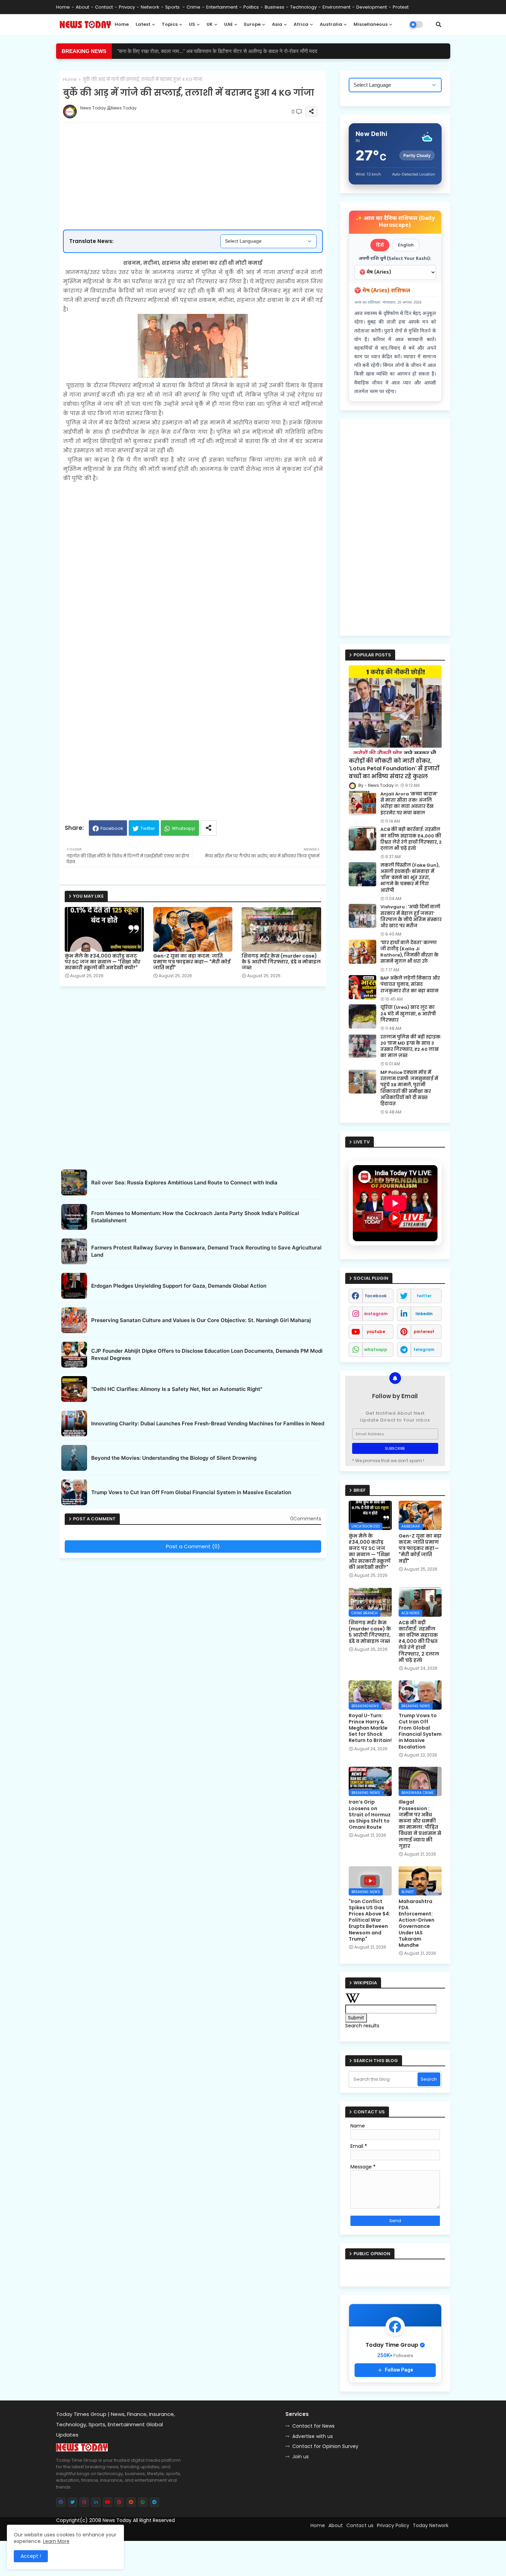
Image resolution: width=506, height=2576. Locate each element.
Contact (104, 7)
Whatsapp (183, 828)
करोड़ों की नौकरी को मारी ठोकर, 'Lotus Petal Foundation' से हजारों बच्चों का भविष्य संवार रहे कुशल (394, 769)
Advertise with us (313, 2436)
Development (372, 7)
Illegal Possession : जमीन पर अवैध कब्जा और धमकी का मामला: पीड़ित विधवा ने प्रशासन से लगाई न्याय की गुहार (420, 1824)
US (192, 24)
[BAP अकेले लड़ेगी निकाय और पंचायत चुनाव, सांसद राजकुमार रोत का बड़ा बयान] (362, 987)
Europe (252, 24)
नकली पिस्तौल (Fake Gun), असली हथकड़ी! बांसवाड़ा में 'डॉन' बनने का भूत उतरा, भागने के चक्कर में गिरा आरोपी (410, 878)
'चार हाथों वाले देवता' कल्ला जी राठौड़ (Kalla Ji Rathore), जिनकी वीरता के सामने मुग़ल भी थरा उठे (409, 952)
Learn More (56, 2541)
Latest (143, 24)
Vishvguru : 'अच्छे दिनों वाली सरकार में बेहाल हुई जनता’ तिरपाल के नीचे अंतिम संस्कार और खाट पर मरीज (411, 916)
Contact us (360, 2525)
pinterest (424, 1332)
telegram (424, 1349)
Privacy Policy (393, 2525)
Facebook (112, 828)
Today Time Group (204, 2532)
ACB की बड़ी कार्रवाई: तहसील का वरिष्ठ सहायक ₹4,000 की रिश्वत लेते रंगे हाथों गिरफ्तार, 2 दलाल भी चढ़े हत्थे (217, 51)
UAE (228, 24)
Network (150, 7)
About (82, 7)
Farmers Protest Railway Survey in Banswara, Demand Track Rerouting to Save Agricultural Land (206, 1251)
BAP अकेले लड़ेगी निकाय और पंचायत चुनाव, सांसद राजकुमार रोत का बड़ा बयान (410, 984)
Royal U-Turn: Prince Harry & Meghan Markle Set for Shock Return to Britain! (370, 1728)
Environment (336, 7)
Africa (301, 24)
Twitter (148, 828)
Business (275, 7)
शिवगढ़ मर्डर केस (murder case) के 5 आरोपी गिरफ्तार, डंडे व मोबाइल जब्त (281, 962)
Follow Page (399, 2370)
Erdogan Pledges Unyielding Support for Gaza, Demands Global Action (179, 1286)
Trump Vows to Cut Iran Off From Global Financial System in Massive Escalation (191, 1492)
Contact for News (313, 2426)
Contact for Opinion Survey (325, 2446)
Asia (277, 24)
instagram (376, 1314)
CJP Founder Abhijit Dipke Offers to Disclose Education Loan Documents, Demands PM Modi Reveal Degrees (207, 1354)
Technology (303, 7)
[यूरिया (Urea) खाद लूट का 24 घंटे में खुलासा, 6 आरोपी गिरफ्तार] (362, 1016)
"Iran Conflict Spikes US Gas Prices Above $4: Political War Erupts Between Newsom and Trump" (370, 1920)
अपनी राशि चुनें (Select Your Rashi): (395, 259)
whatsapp (376, 1349)
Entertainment (222, 7)
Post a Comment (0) (193, 1546)
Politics (251, 7)
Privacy (127, 7)
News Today (117, 2520)
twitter (424, 1296)
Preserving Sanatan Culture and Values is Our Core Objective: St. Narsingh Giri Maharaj (201, 1320)
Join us (301, 2457)
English (406, 245)
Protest (401, 7)
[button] (439, 24)
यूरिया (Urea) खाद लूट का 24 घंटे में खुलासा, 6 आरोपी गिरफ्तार (408, 1014)
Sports (173, 7)
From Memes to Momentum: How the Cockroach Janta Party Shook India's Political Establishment (195, 1217)
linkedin (424, 1314)
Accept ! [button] (31, 2556)
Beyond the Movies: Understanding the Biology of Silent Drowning (174, 1458)
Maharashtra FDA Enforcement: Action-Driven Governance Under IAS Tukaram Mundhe (417, 1923)
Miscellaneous (371, 24)
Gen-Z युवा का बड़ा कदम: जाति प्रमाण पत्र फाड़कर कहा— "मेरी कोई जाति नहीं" (192, 962)
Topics (170, 24)
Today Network (431, 2525)
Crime (193, 7)
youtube (376, 1332)
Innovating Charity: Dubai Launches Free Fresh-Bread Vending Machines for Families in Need (208, 1423)
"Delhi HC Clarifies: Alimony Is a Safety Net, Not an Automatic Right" (177, 1389)
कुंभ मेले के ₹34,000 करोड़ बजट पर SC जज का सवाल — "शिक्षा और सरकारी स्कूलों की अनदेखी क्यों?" (103, 962)
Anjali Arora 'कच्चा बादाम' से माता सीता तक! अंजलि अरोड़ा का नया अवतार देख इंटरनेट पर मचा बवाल (409, 804)
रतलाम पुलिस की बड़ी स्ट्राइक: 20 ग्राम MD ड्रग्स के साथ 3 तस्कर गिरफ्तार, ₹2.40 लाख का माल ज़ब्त (411, 1047)
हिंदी (380, 245)
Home (63, 7)
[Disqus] (193, 1647)
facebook (376, 1296)
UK (210, 24)
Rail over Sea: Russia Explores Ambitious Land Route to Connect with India (184, 1183)
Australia (331, 24)
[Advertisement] (200, 154)
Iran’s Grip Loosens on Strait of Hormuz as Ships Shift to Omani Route (370, 1814)
